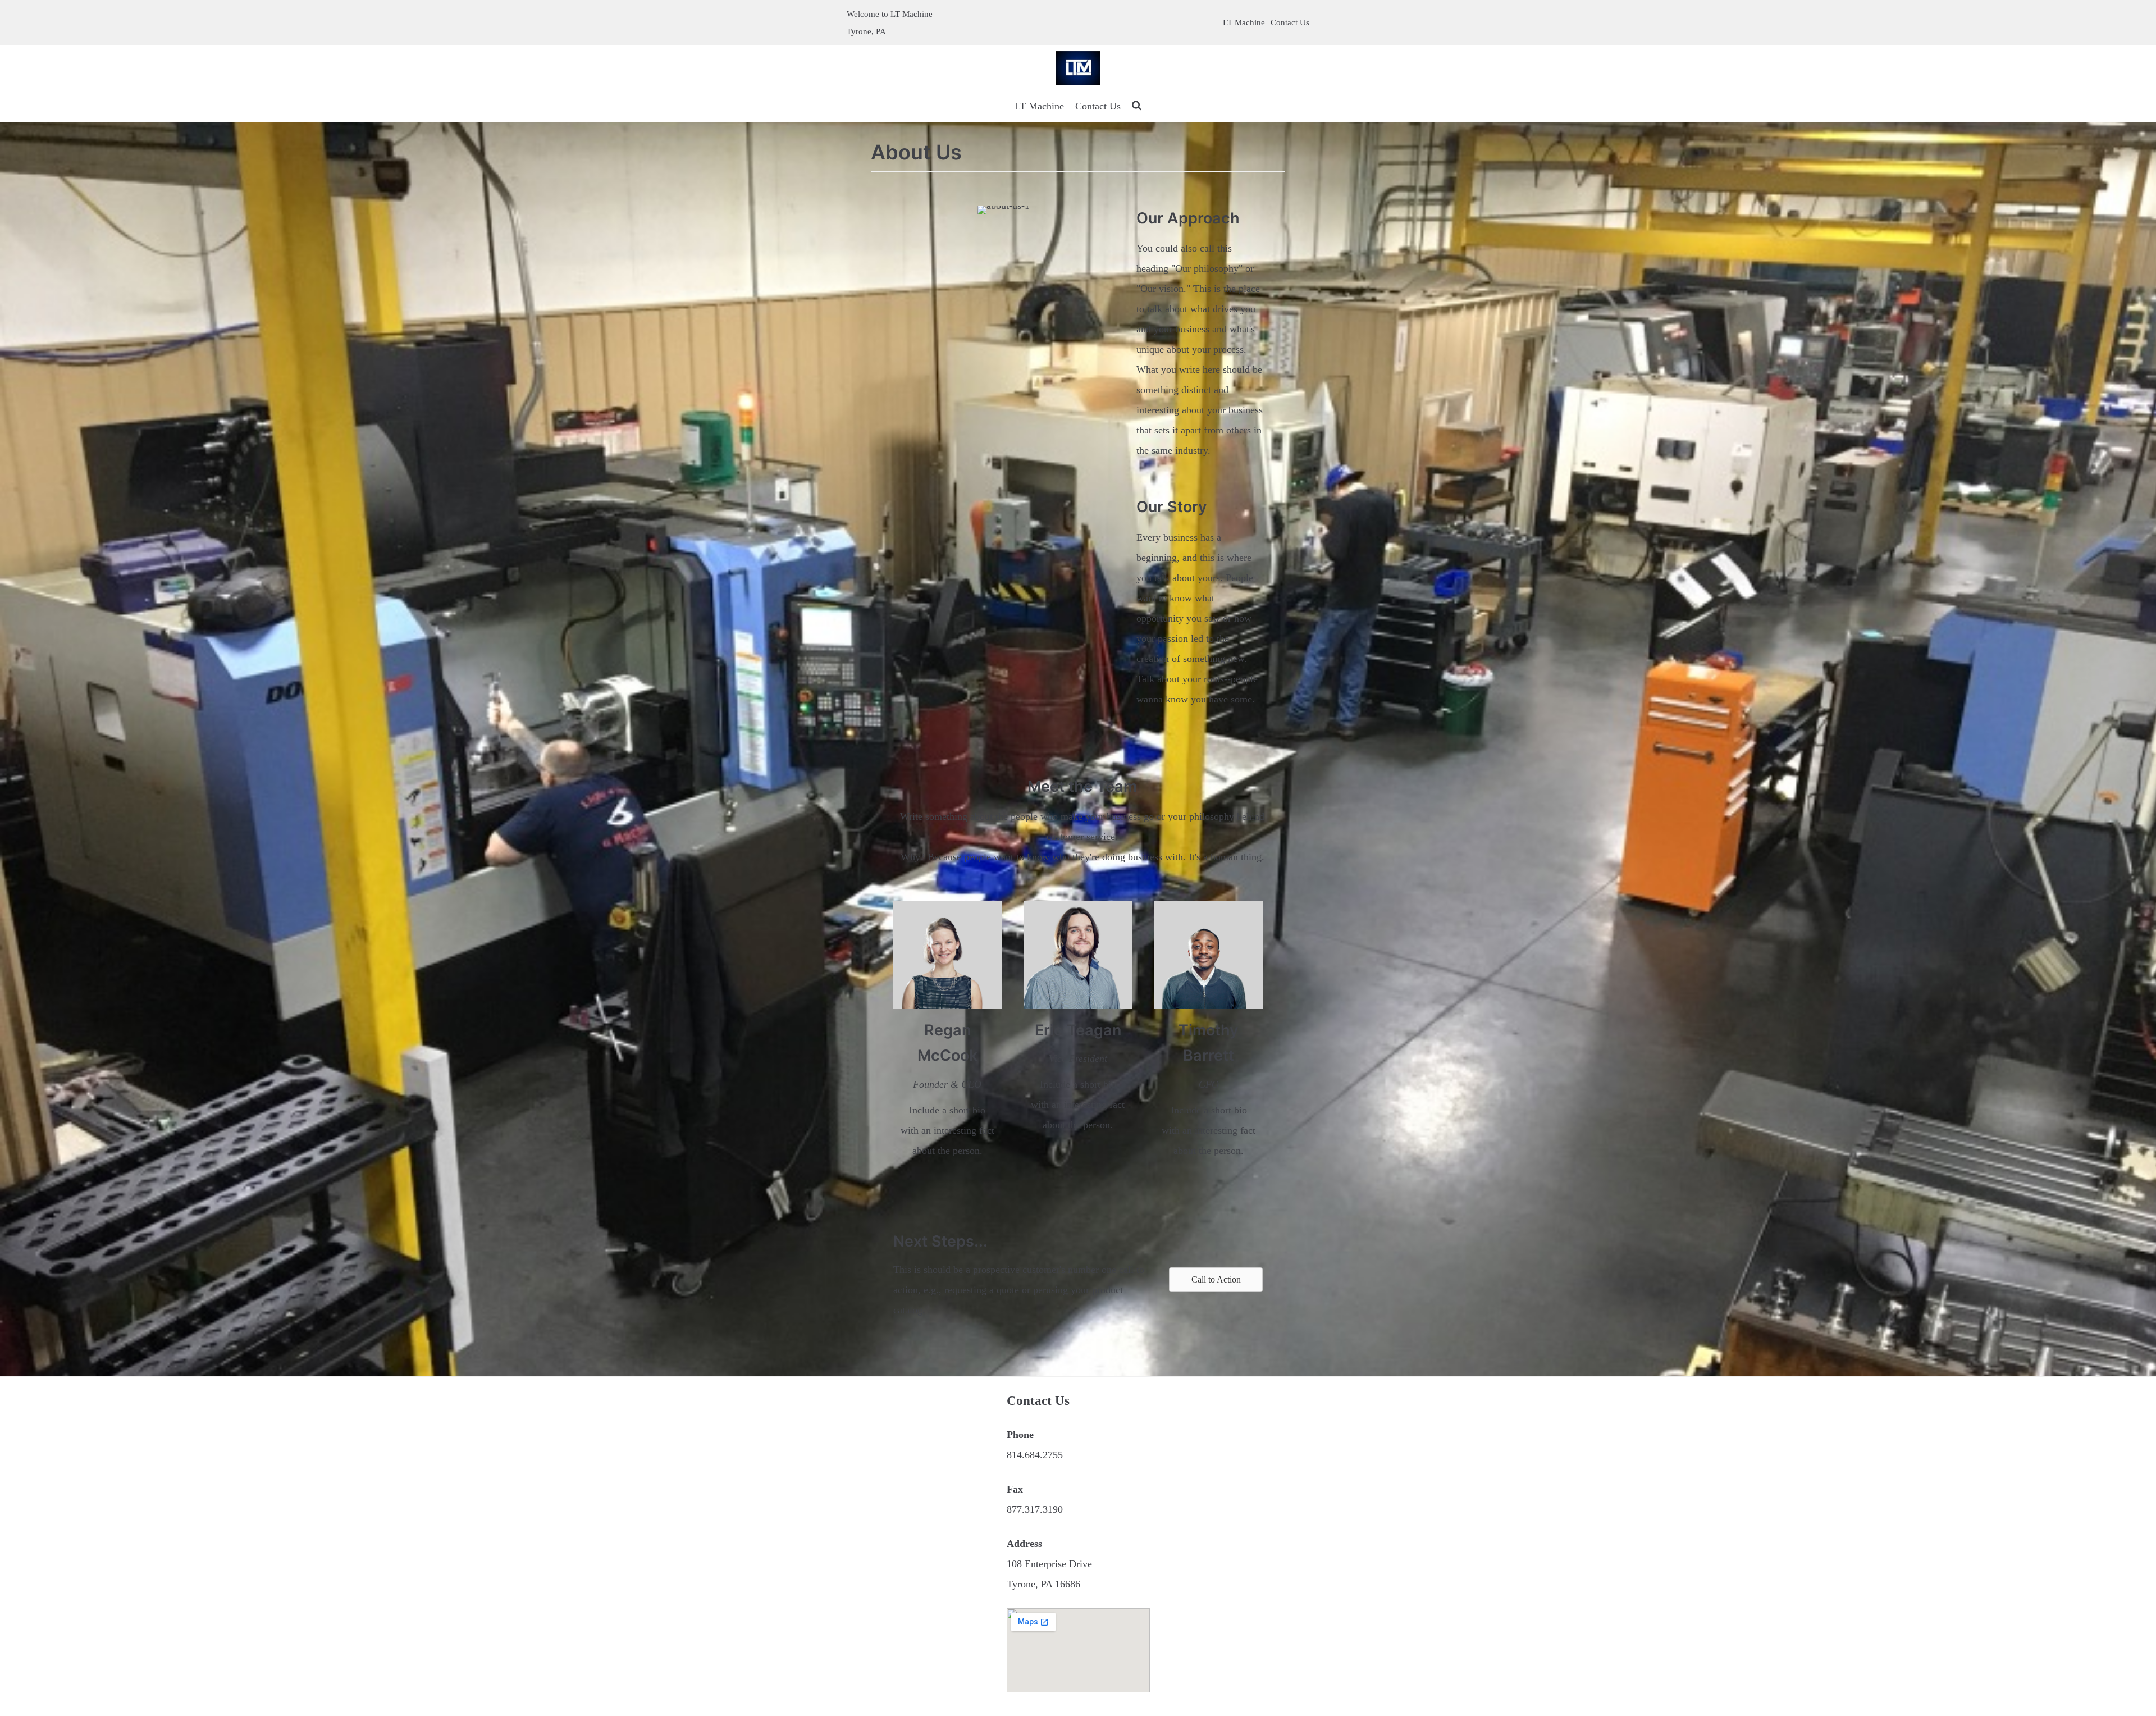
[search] (1137, 106)
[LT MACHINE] (1078, 68)
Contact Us (1290, 22)
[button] (1216, 1280)
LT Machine (1244, 22)
